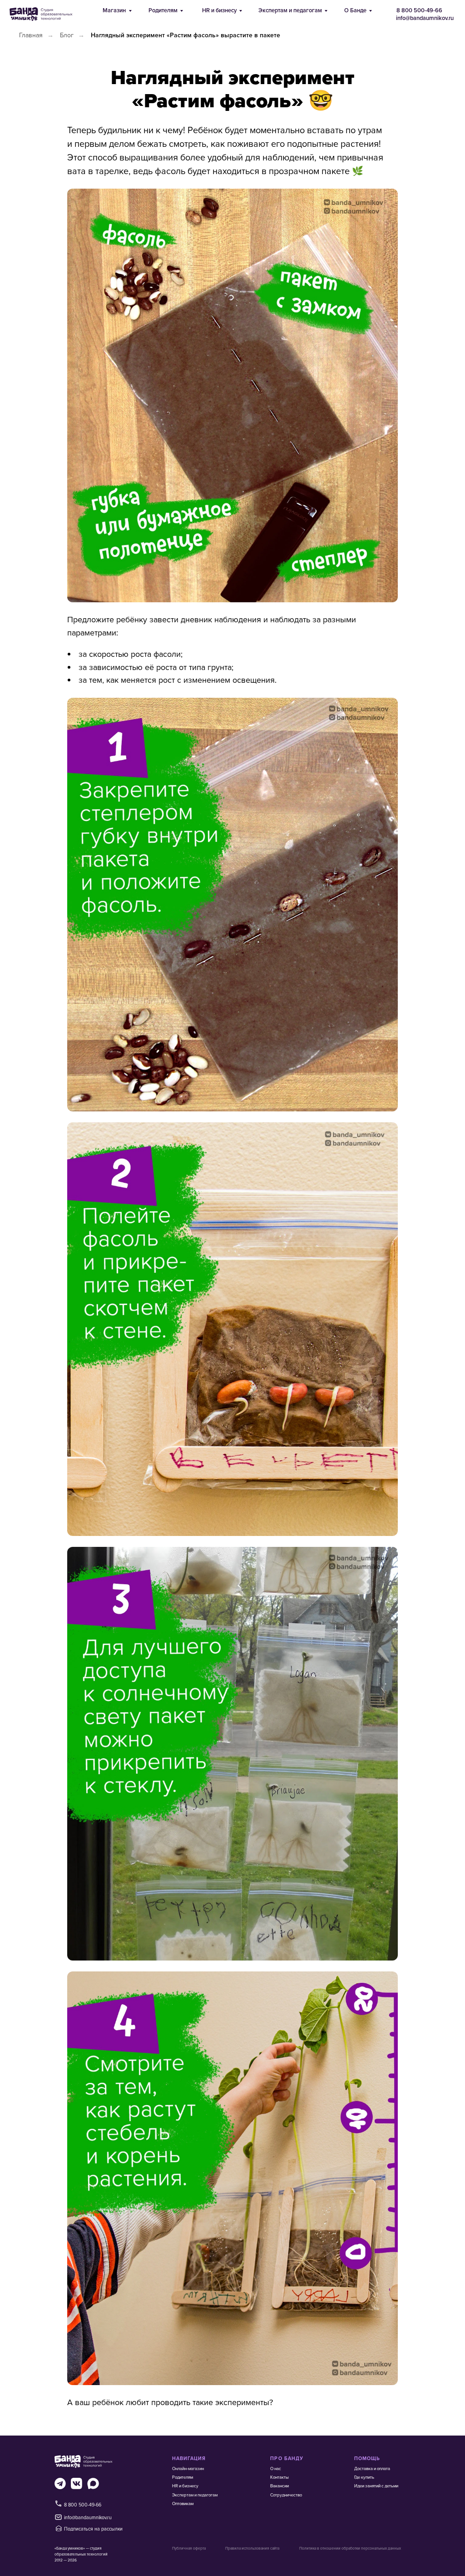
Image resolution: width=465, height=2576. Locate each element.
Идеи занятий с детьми (376, 2486)
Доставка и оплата (372, 2468)
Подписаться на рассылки (93, 2528)
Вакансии (279, 2486)
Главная (31, 35)
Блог (67, 35)
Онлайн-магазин (188, 2468)
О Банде (355, 10)
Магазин (114, 10)
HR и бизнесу (219, 10)
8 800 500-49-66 (419, 10)
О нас (276, 2468)
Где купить (364, 2477)
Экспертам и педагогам (290, 10)
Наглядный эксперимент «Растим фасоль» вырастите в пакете (186, 35)
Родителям (163, 10)
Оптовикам (183, 2503)
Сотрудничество (286, 2495)
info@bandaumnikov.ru (425, 18)
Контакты (279, 2477)
